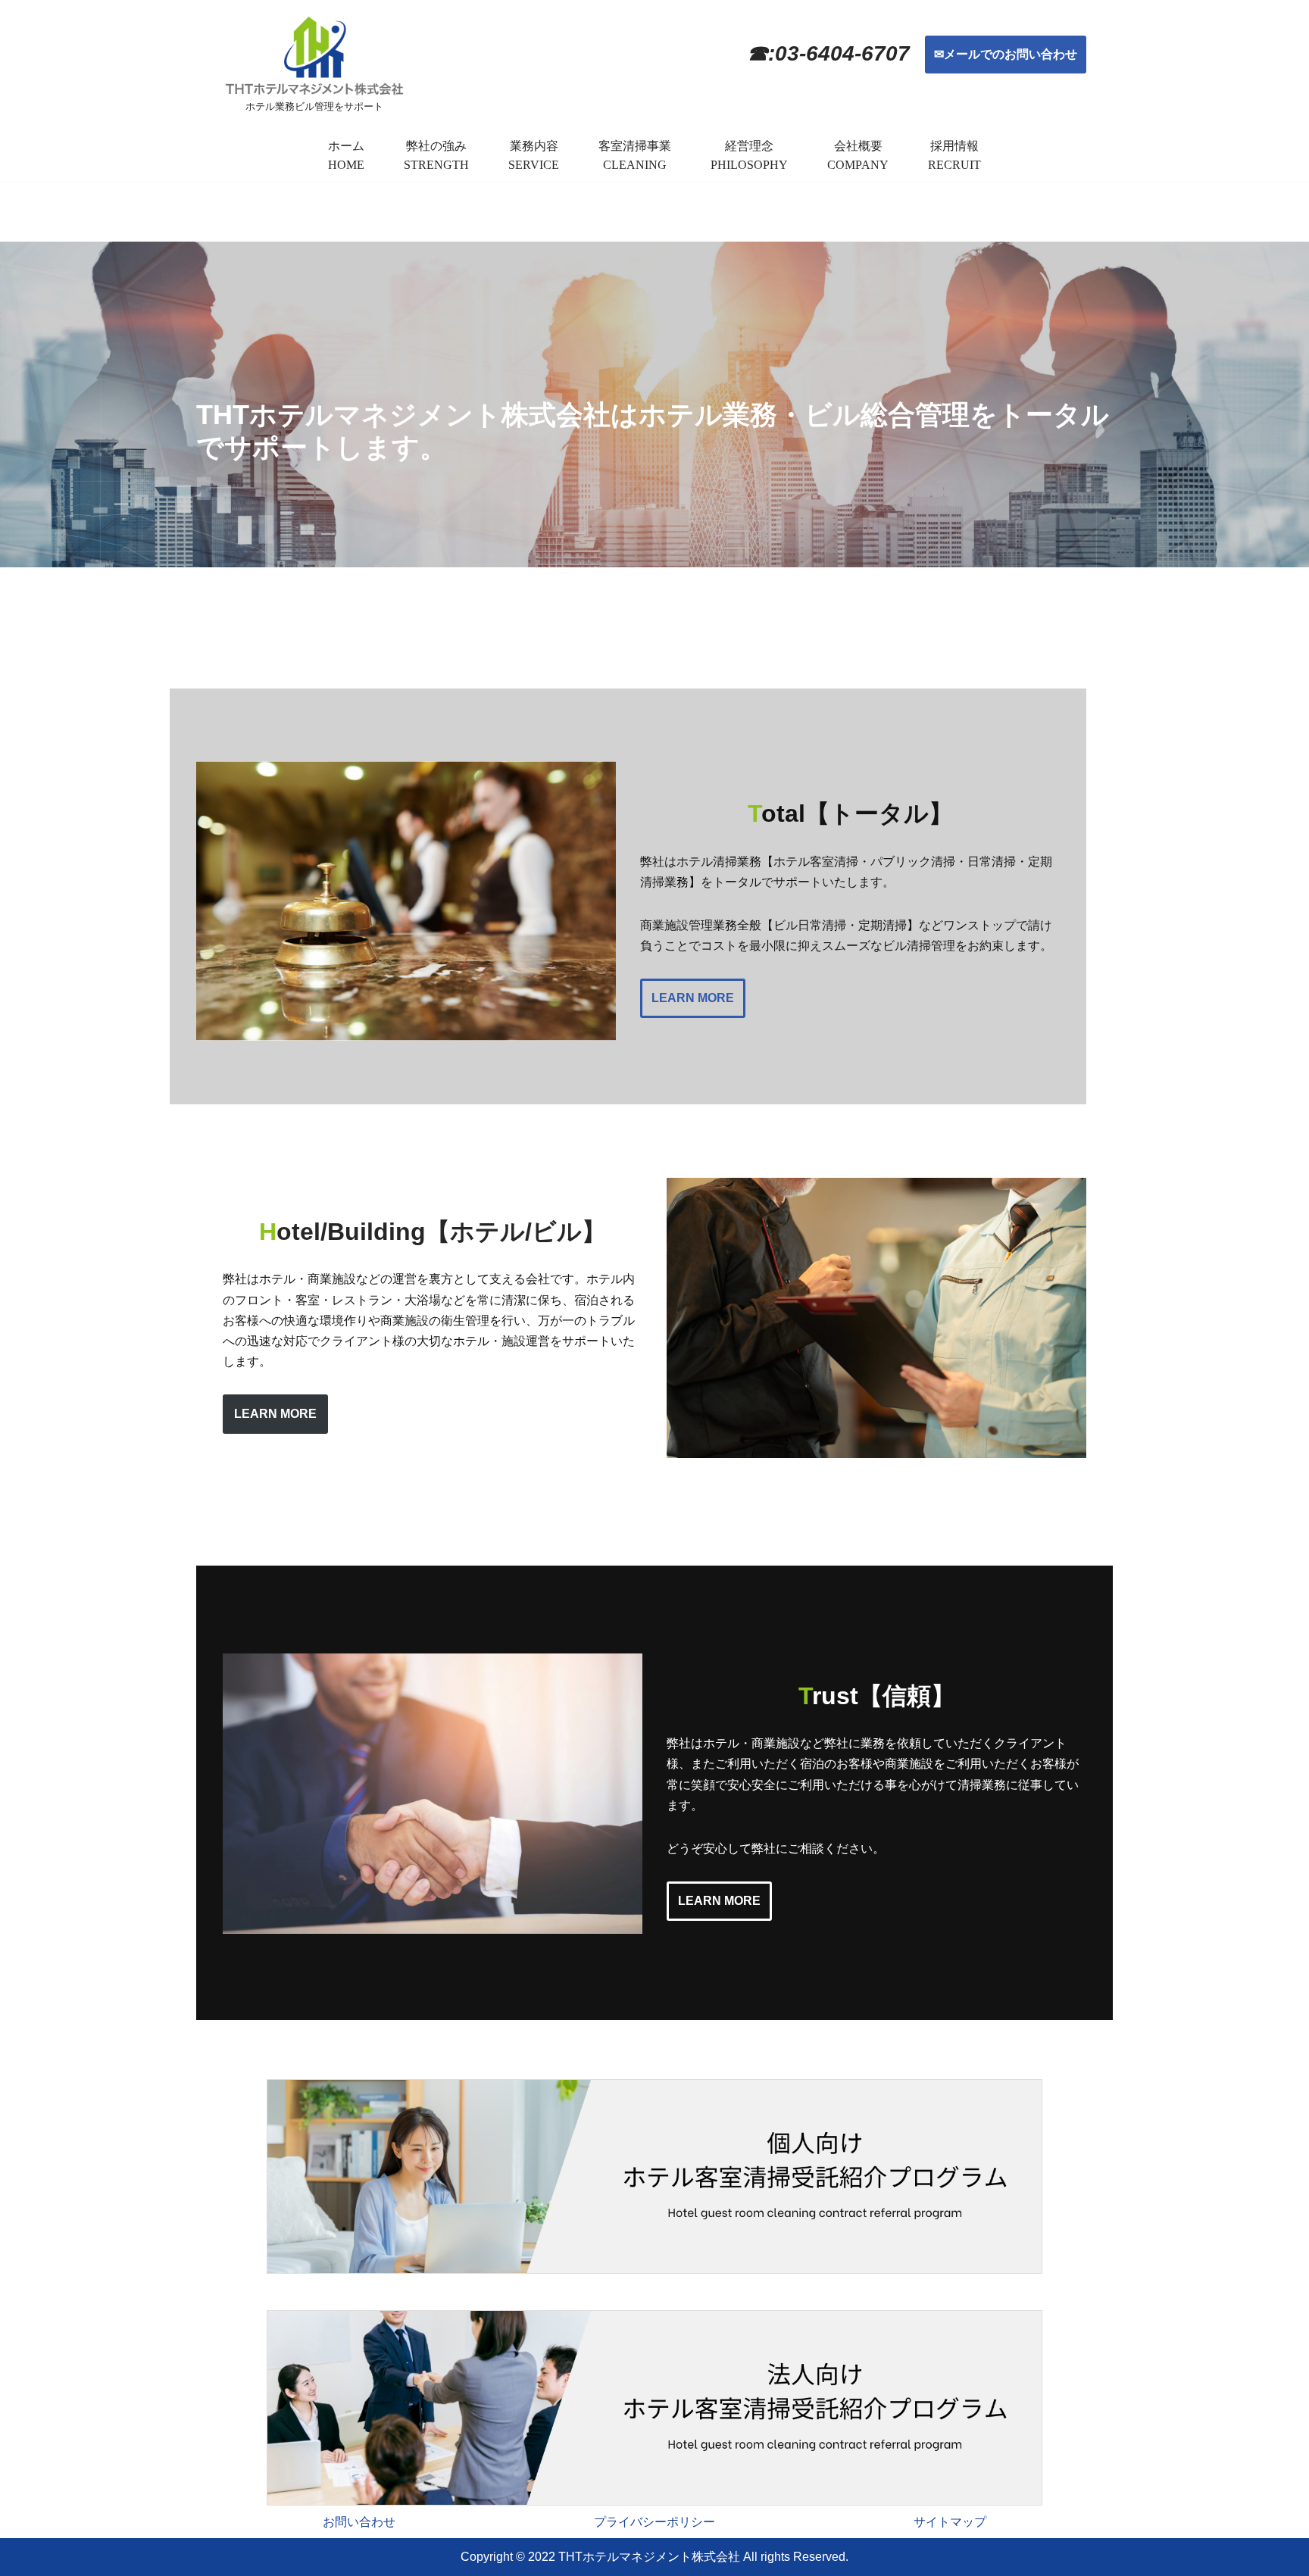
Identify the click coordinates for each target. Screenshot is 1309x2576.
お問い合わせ (359, 2522)
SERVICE (534, 165)
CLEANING (635, 165)
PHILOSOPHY (749, 165)
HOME (346, 165)
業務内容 (534, 146)
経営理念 (749, 146)
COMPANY (858, 165)
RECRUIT (954, 165)
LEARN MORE (693, 998)
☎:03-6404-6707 (828, 53)
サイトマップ (950, 2522)
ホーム (346, 146)
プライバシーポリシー (654, 2522)
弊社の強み (436, 146)
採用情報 (954, 146)
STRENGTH (436, 165)
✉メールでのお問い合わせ (1006, 54)
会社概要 (858, 146)
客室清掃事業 (635, 146)
